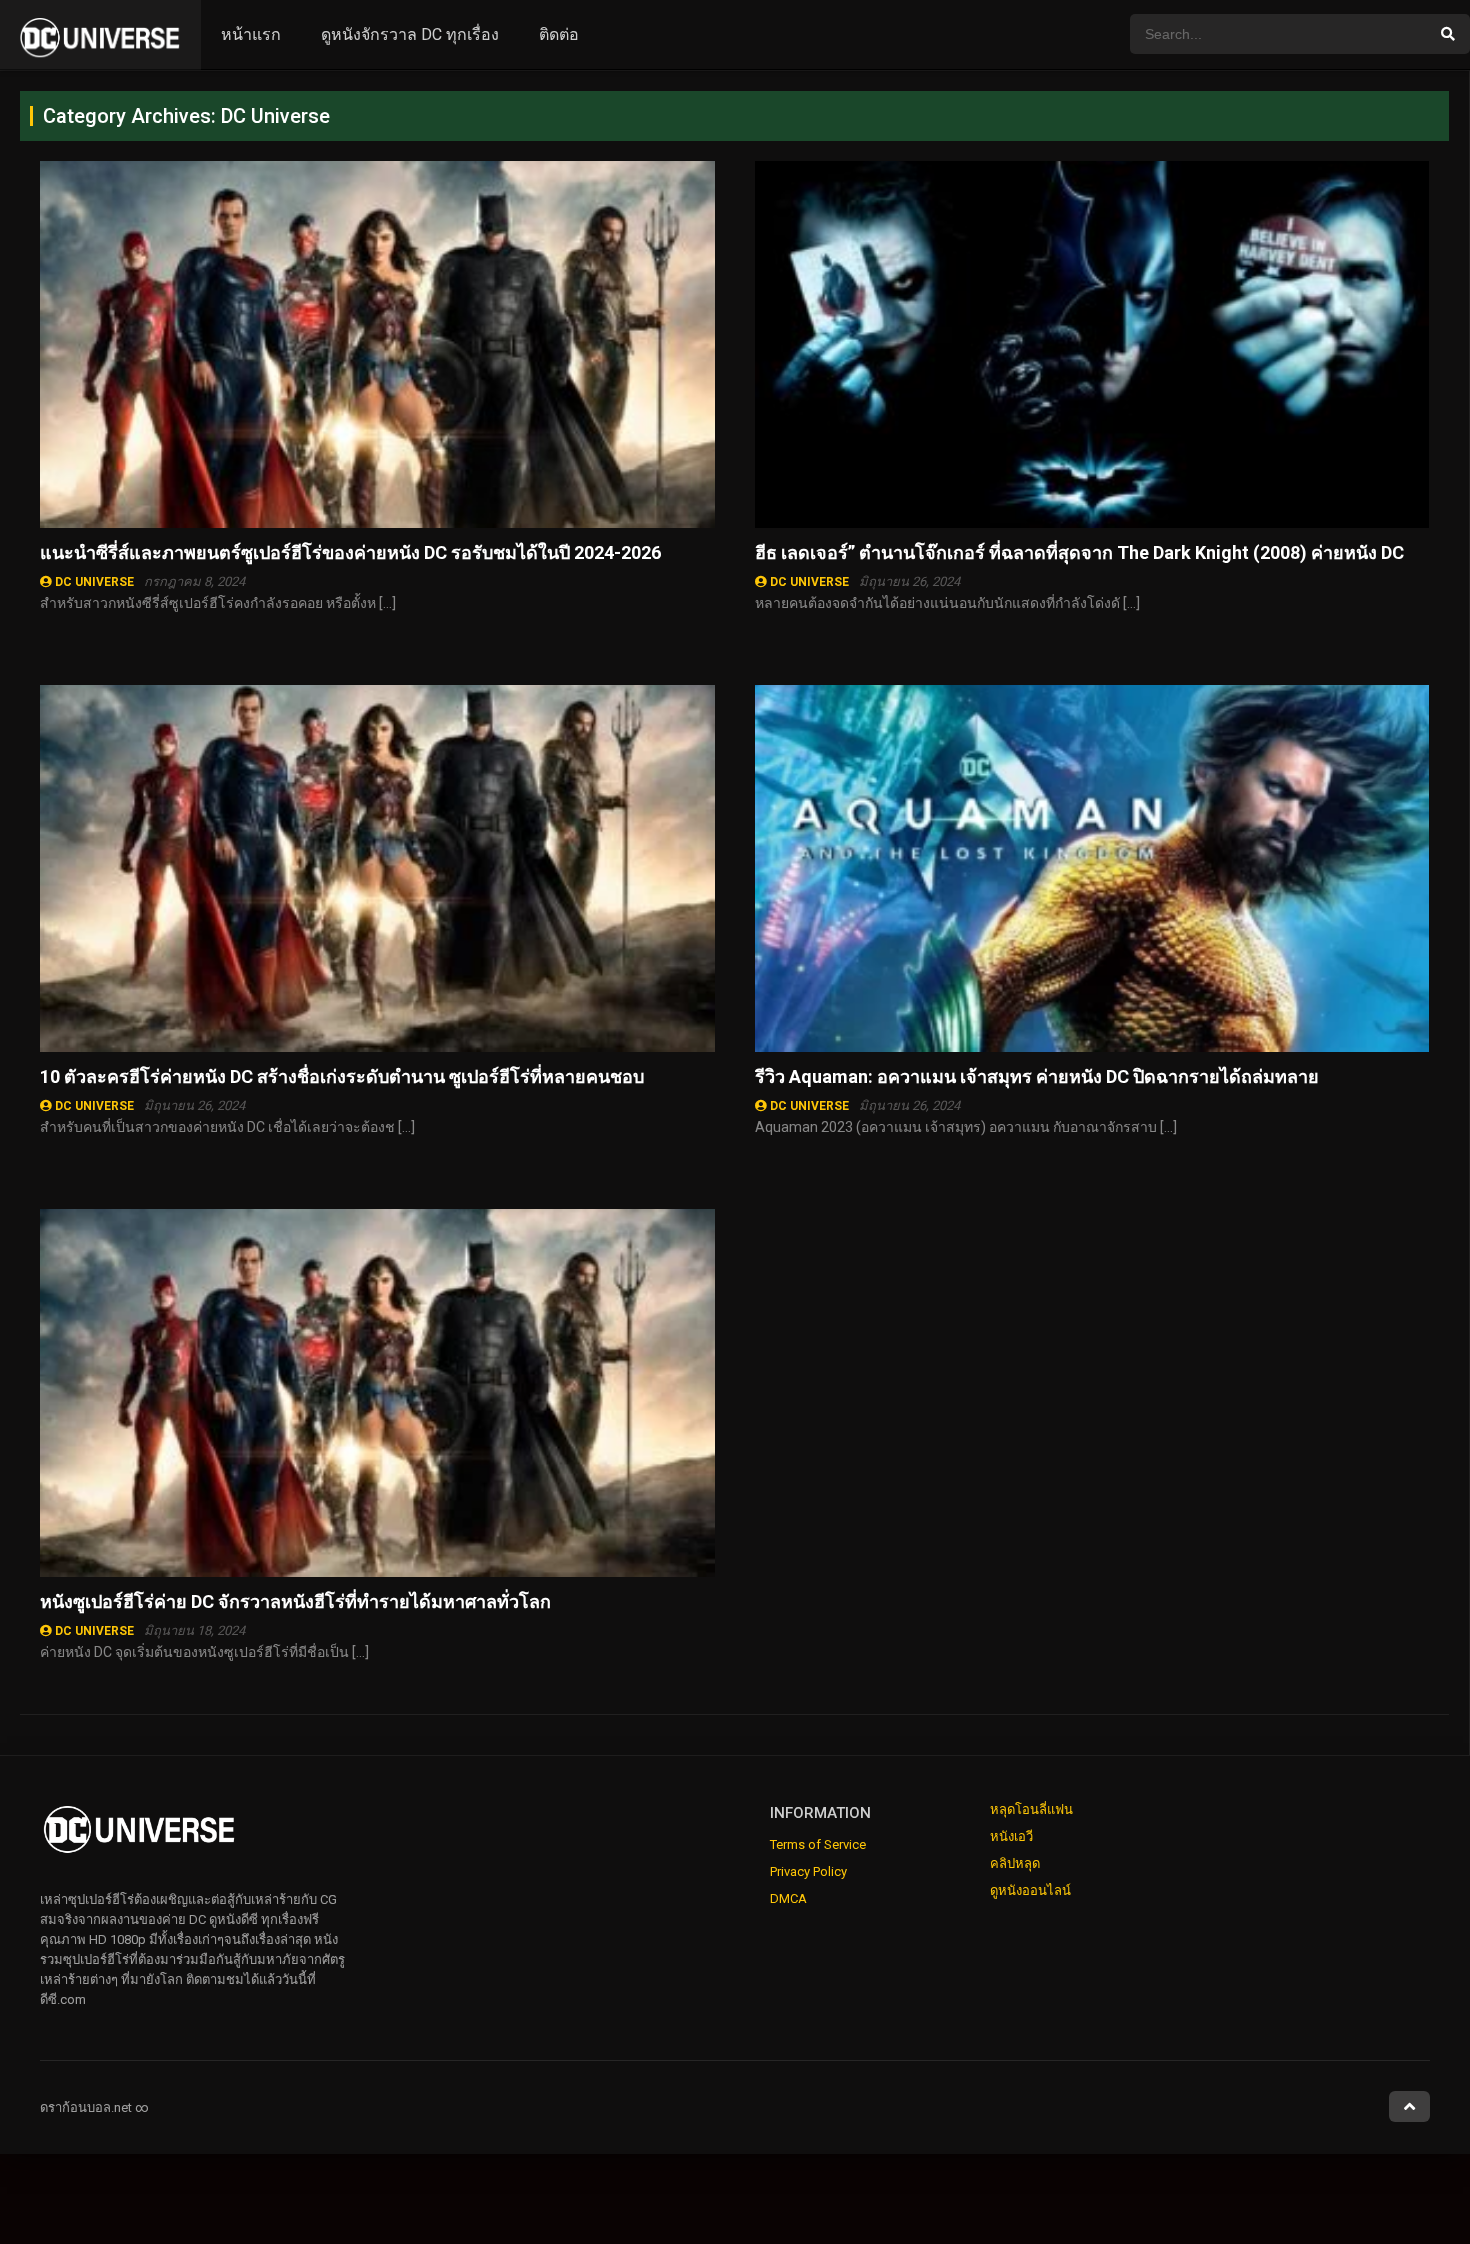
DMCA (788, 1898)
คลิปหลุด (1015, 1863)
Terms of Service (818, 1844)
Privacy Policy (808, 1871)
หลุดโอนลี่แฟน (1031, 1809)
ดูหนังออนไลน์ (1030, 1890)
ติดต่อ (559, 34)
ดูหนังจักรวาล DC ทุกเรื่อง (410, 34)
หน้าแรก (251, 34)
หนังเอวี (1011, 1836)
